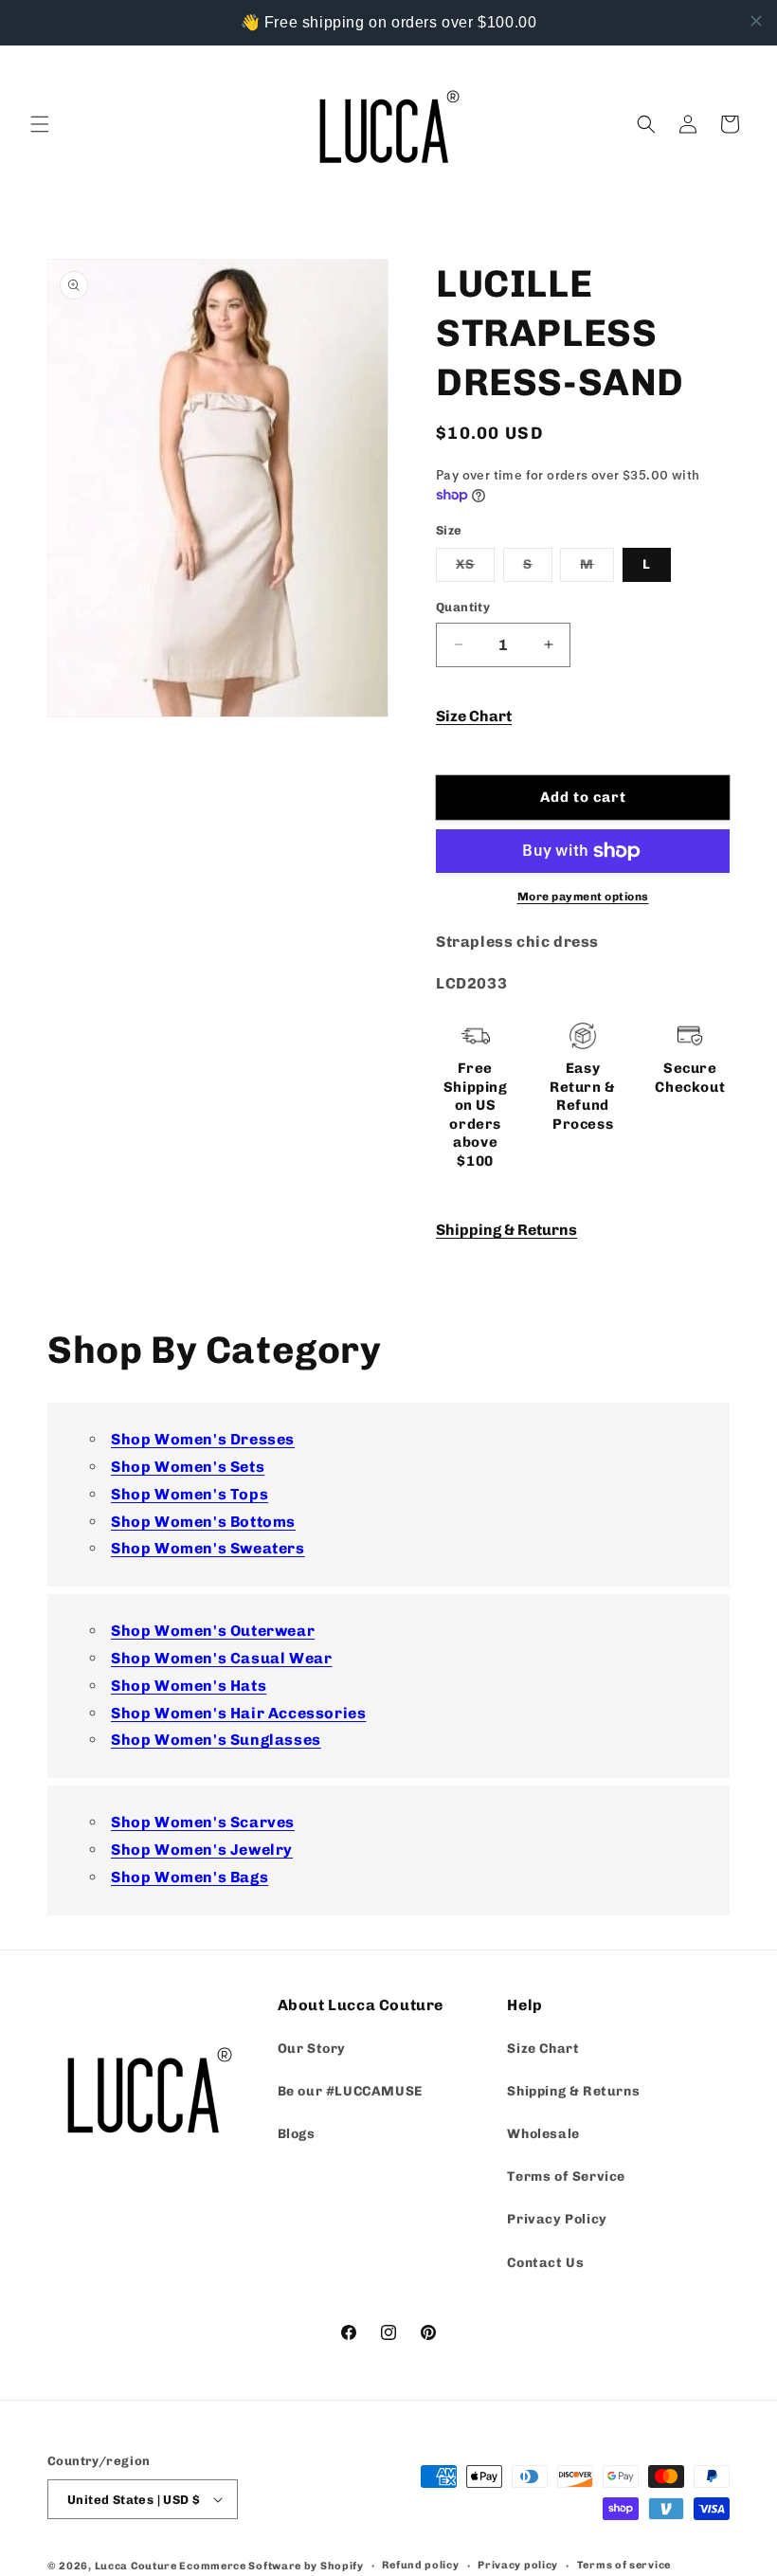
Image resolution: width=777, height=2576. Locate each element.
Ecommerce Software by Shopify (271, 2566)
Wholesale (543, 2134)
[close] (756, 21)
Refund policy (420, 2565)
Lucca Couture (136, 2566)
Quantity (463, 607)
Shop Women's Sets (188, 1467)
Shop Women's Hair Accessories (238, 1713)
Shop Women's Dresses (203, 1439)
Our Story (312, 2049)
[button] (40, 124)
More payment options (583, 897)
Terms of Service (566, 2177)
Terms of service (624, 2565)
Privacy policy (518, 2565)
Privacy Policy (557, 2219)
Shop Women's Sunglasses (216, 1740)
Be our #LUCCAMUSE (350, 2091)
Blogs (297, 2134)
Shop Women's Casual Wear (221, 1658)
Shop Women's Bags (190, 1877)
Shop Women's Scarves (203, 1822)
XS (475, 569)
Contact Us (545, 2263)
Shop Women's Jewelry (202, 1850)
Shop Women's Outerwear (213, 1631)
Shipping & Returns (506, 1230)
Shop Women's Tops (190, 1494)
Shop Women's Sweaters (208, 1548)
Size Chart (474, 716)
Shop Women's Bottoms (203, 1522)
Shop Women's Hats (189, 1686)
